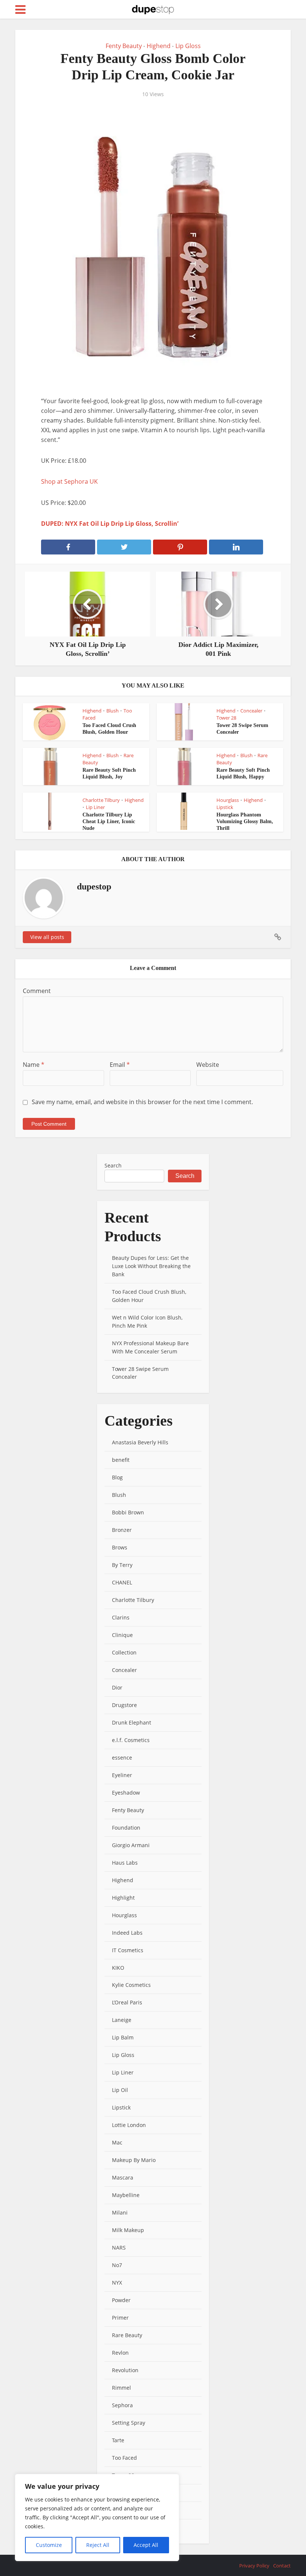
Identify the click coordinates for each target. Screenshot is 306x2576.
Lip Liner (95, 807)
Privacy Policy (254, 2566)
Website (208, 1065)
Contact (282, 2566)
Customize (49, 2545)
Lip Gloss (188, 46)
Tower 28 (226, 718)
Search (113, 1165)
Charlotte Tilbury (101, 800)
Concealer (251, 711)
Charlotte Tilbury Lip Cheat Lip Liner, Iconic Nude (109, 821)
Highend (159, 46)
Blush (113, 711)
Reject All (98, 2545)
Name (34, 1065)
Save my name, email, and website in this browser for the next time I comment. (142, 1102)
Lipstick (225, 807)
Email (120, 1065)
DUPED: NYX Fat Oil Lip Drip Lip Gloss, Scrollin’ (110, 524)
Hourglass (228, 800)
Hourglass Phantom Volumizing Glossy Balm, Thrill (245, 821)
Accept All (146, 2545)
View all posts (47, 937)
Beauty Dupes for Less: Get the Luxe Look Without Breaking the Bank (151, 1266)
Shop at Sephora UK (69, 481)
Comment (37, 991)
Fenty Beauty (124, 46)
